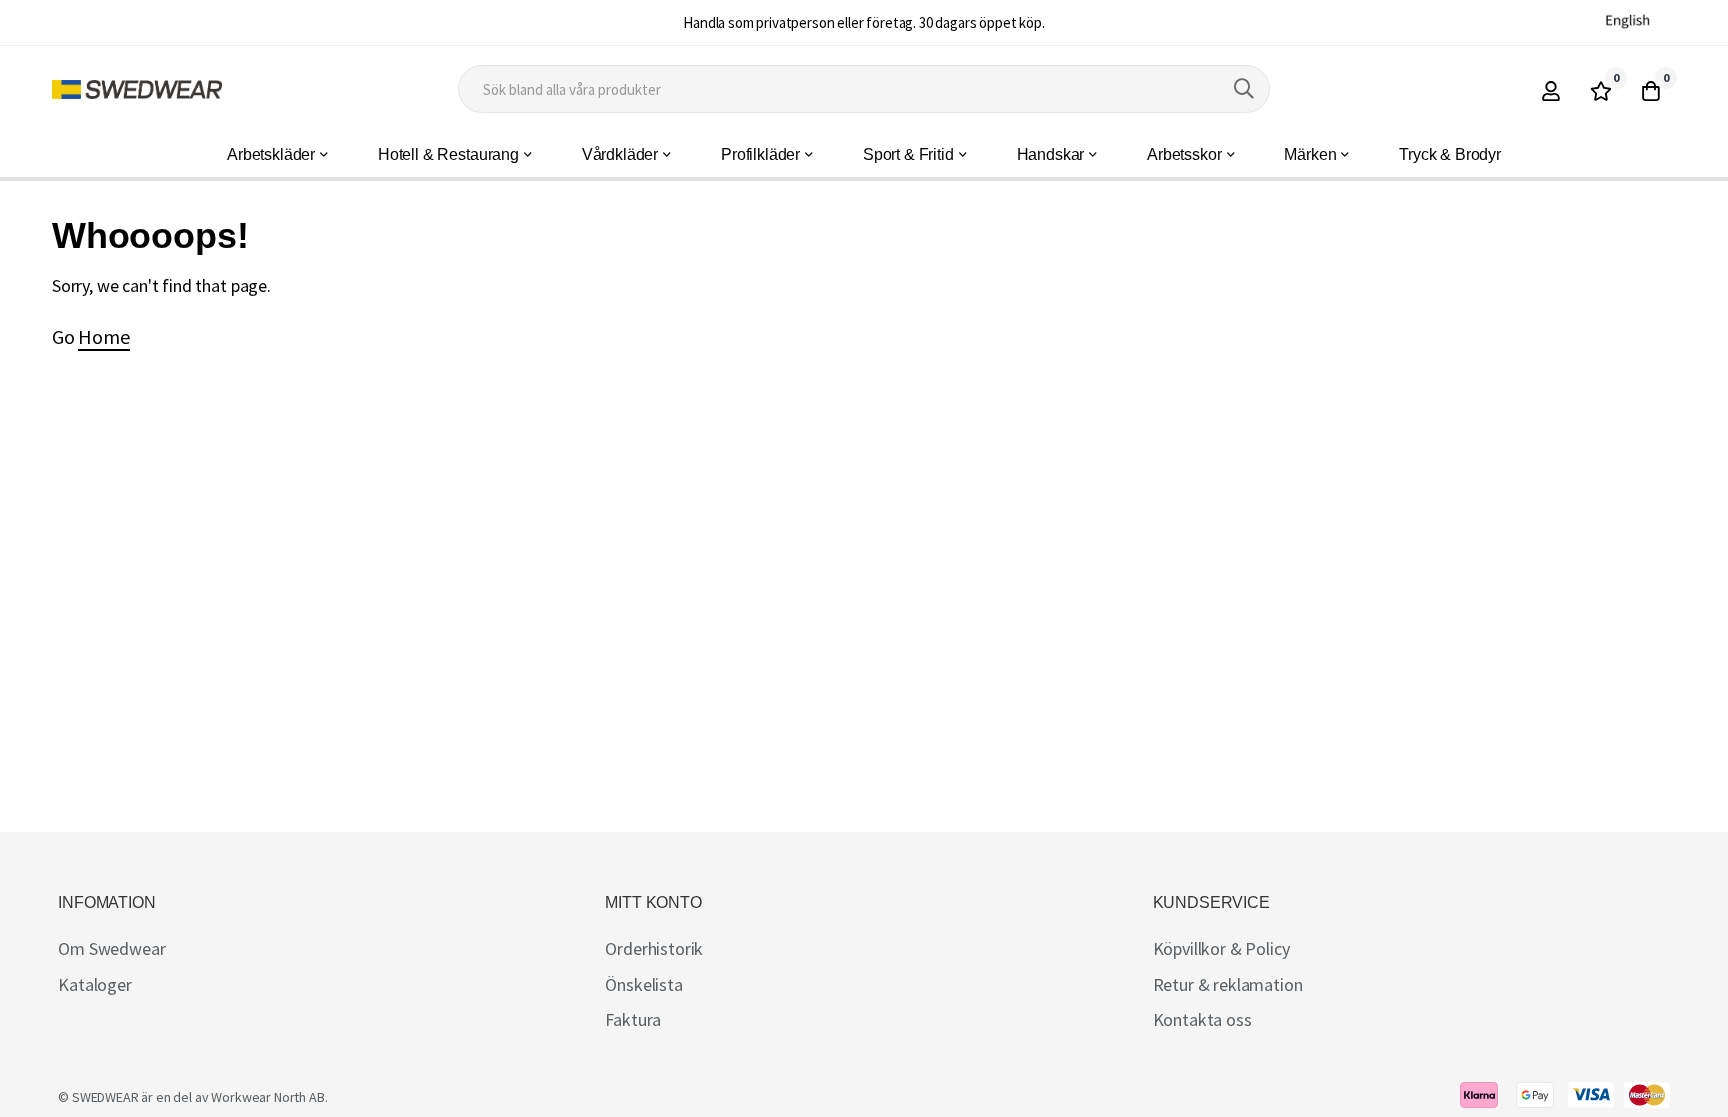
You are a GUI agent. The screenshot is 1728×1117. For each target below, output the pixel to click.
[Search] (1244, 89)
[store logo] (137, 89)
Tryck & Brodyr (1450, 154)
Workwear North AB (267, 1097)
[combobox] (864, 89)
